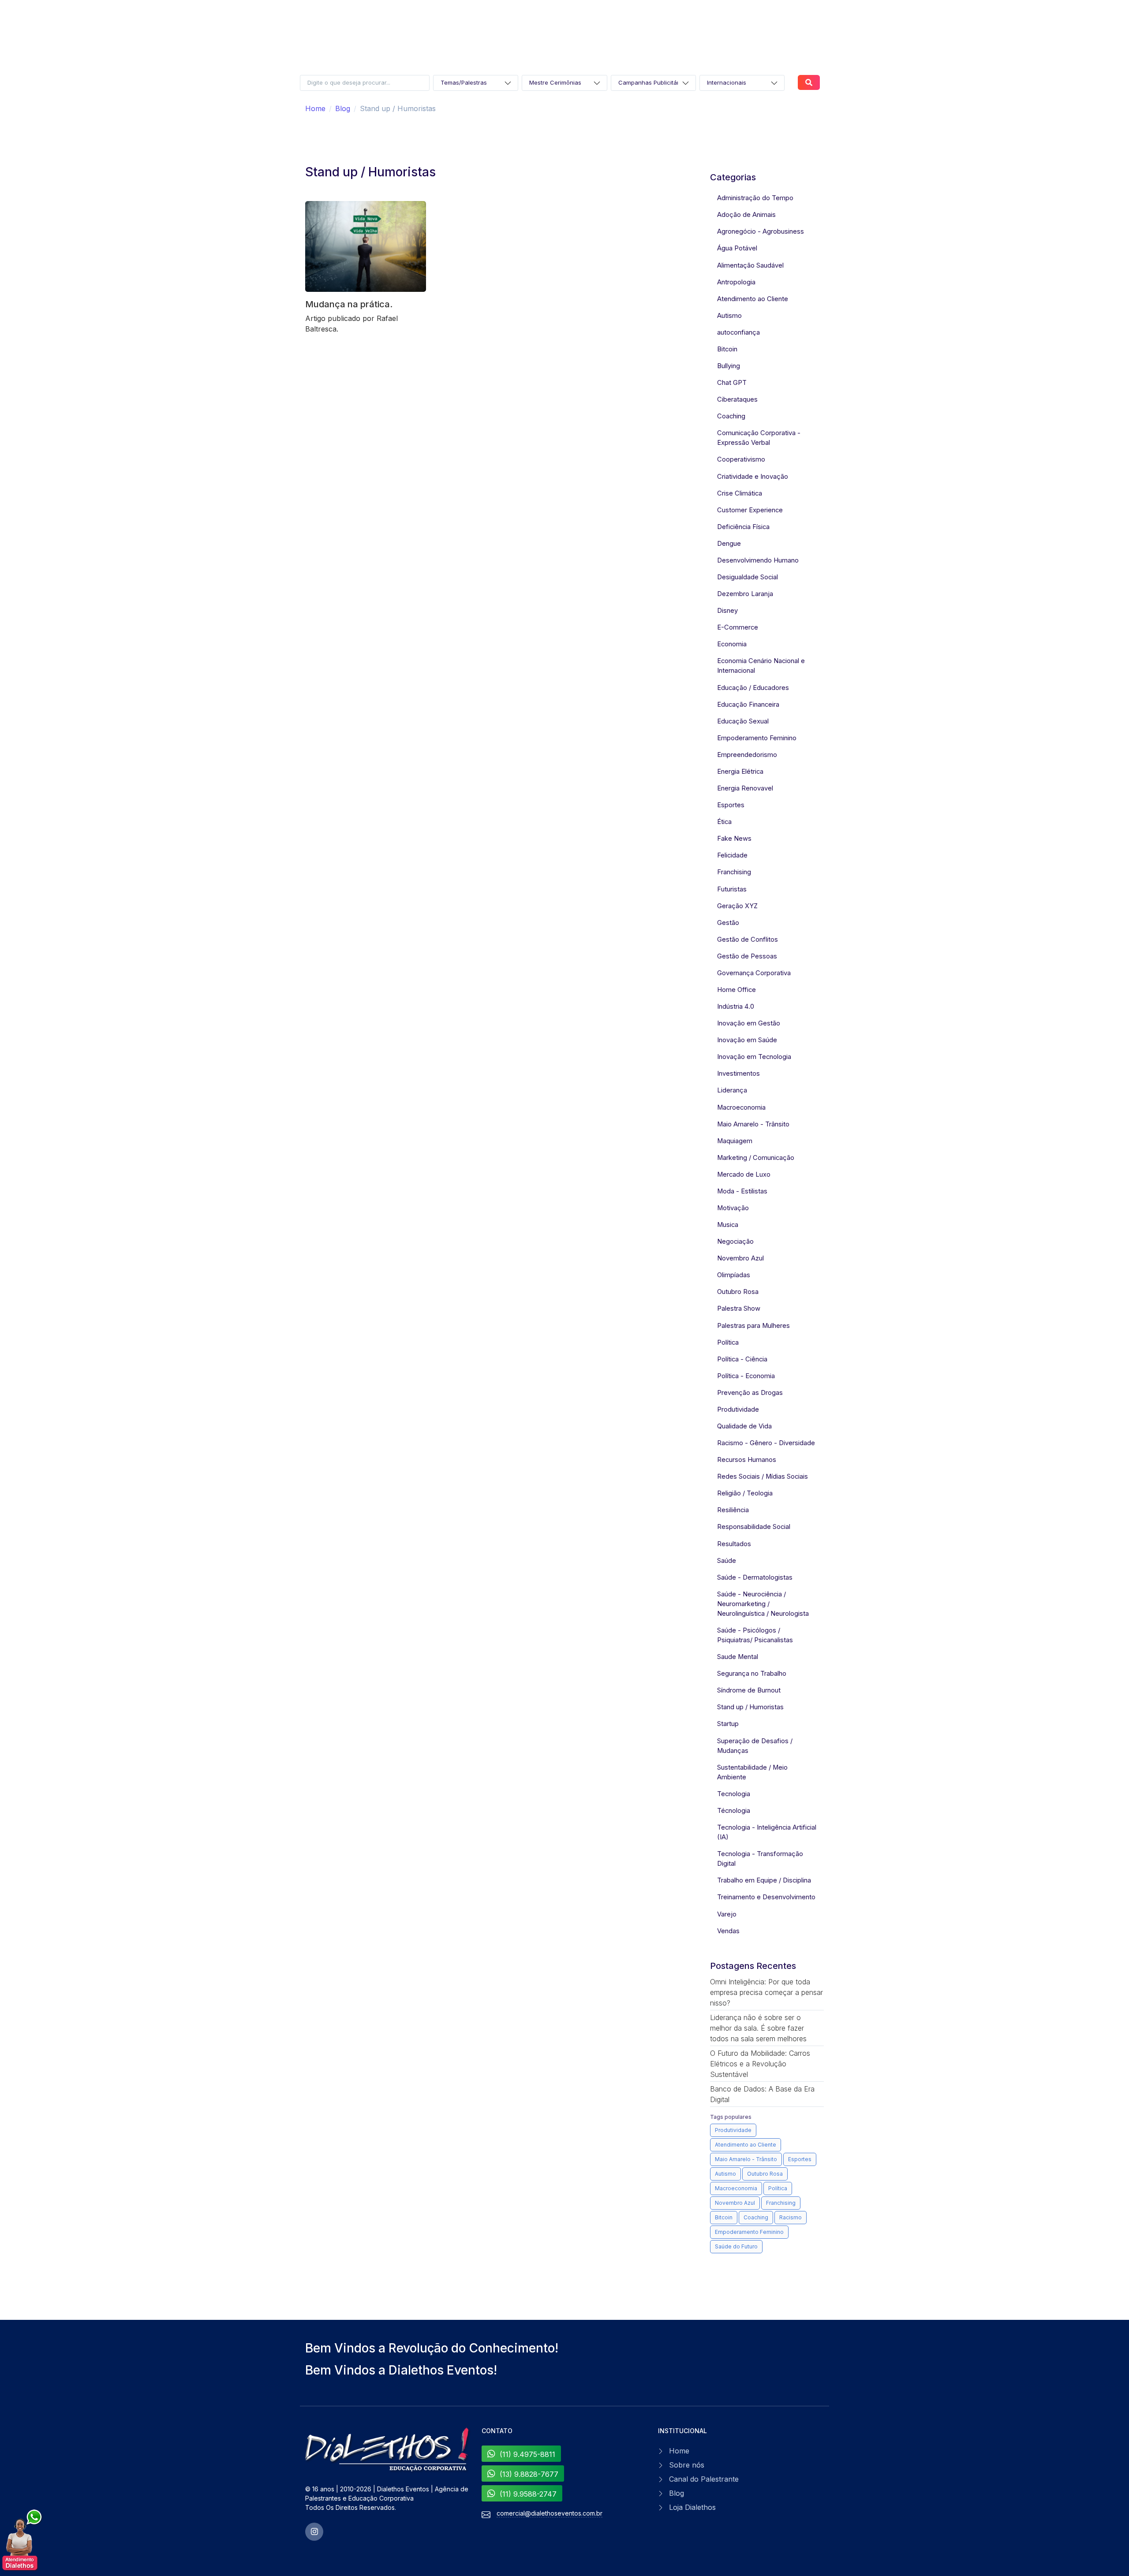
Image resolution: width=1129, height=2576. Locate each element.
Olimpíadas (734, 1275)
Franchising (734, 872)
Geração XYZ (737, 906)
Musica (728, 1225)
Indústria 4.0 (736, 1007)
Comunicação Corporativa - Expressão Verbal (759, 438)
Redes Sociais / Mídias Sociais (763, 1476)
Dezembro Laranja (745, 594)
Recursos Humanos (747, 1460)
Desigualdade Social (748, 577)
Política (728, 1342)
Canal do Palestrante (704, 2479)
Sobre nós (687, 2465)
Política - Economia (746, 1376)
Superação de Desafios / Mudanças (755, 1746)
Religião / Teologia (745, 1493)
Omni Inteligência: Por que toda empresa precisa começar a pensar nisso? (766, 1992)
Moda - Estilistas (742, 1191)
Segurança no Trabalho (752, 1674)
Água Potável (737, 248)
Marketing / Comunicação (756, 1158)
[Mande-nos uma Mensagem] (22, 2541)
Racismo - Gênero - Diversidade (766, 1443)
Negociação (735, 1241)
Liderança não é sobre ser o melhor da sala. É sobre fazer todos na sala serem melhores (758, 2028)
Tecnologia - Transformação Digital (760, 1859)
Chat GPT (732, 383)
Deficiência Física (743, 527)
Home (315, 108)
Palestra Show (739, 1309)
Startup (728, 1724)
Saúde (727, 1561)
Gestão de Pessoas (747, 956)
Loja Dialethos (692, 2507)
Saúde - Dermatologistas (755, 1577)
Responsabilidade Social (754, 1527)
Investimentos (738, 1074)
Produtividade (738, 1409)
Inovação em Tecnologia (754, 1057)
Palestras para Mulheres (753, 1326)
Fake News (734, 839)
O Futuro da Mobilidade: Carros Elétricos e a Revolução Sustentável (760, 2064)
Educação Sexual (743, 721)
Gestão (728, 923)
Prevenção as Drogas (750, 1393)
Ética (724, 822)
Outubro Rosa (738, 1292)
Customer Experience (750, 510)
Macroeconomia (741, 1107)
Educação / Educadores (753, 688)
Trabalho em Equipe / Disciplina (764, 1880)
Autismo (729, 316)
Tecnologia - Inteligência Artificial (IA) (767, 1832)
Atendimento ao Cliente (753, 299)
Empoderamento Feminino (757, 738)
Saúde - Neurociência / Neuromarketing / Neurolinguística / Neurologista (763, 1604)
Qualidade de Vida (744, 1426)
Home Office (736, 990)
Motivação (733, 1208)
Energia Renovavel (745, 788)
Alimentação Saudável (750, 265)
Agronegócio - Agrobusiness (761, 231)
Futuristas (732, 889)
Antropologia (736, 282)
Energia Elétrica (740, 772)
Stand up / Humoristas (750, 1707)
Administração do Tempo (755, 198)
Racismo (791, 2217)
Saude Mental (738, 1657)
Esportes (731, 805)
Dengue (729, 544)
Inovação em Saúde (747, 1040)
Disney (727, 611)
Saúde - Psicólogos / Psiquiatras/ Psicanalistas (755, 1635)
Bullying (729, 366)
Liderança (732, 1090)
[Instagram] (314, 2532)
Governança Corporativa (754, 973)
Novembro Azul (740, 1258)
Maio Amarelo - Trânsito (753, 1124)
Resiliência (733, 1510)
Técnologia (734, 1811)
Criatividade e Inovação (753, 477)
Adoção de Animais (746, 215)
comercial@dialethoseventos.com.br (550, 2513)
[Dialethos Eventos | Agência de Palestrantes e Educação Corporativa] (388, 2450)
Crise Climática (740, 493)
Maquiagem (735, 1141)
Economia (732, 644)
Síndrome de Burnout (749, 1690)
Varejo (727, 1914)
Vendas (728, 1931)
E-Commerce (738, 627)
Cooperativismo (741, 459)
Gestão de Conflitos (748, 939)
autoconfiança (738, 332)
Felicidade (732, 855)
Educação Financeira (748, 705)
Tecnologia (734, 1794)
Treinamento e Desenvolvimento (766, 1897)
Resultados (734, 1544)
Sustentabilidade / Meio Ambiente (752, 1772)
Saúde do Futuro (736, 2246)
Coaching (731, 416)
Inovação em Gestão (749, 1023)
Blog (343, 108)
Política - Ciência (742, 1359)
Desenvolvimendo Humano (758, 560)
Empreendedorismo (747, 755)
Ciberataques (737, 399)
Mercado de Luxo (744, 1174)
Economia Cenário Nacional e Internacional (761, 666)
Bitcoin (727, 349)
